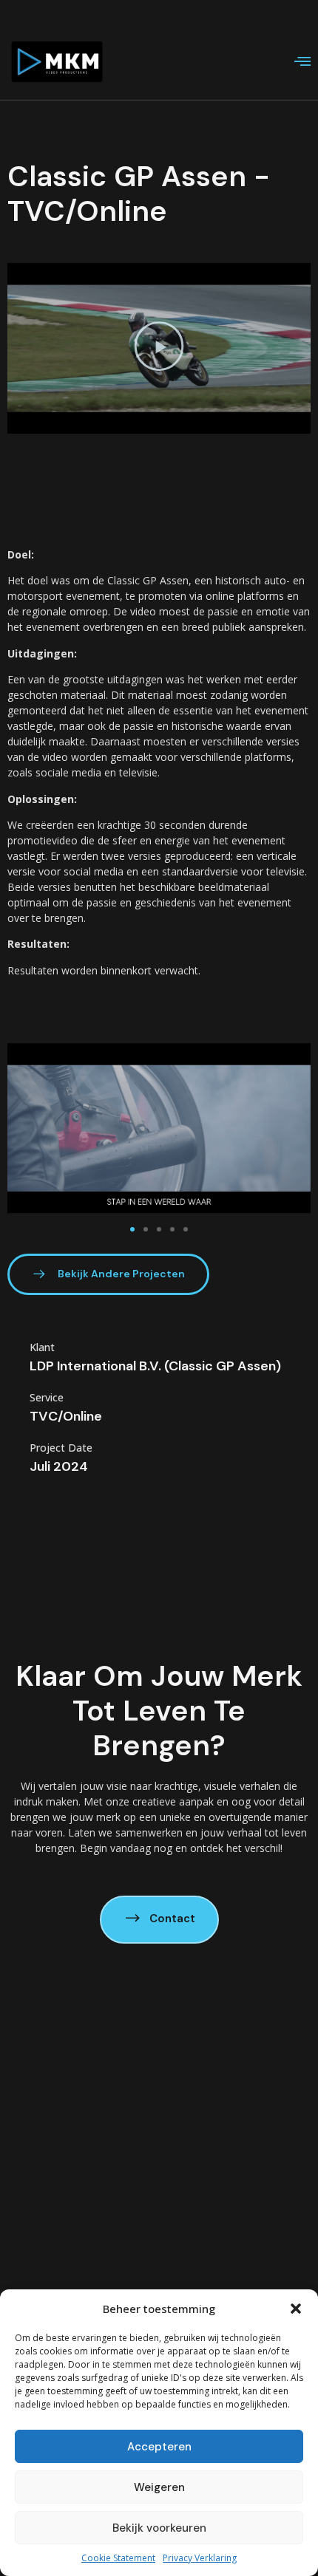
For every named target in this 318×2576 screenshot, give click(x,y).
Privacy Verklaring (200, 2558)
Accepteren (159, 2447)
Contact (172, 1919)
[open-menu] (302, 63)
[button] (296, 2309)
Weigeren (159, 2487)
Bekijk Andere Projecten (121, 1274)
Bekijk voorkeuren (159, 2528)
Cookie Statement (118, 2558)
